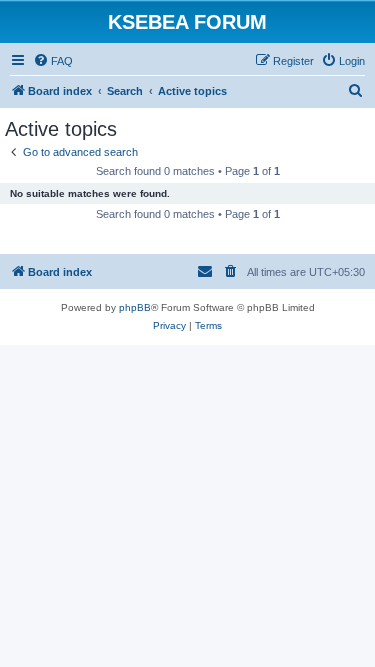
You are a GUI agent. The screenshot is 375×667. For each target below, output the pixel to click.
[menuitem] (53, 61)
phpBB (135, 307)
